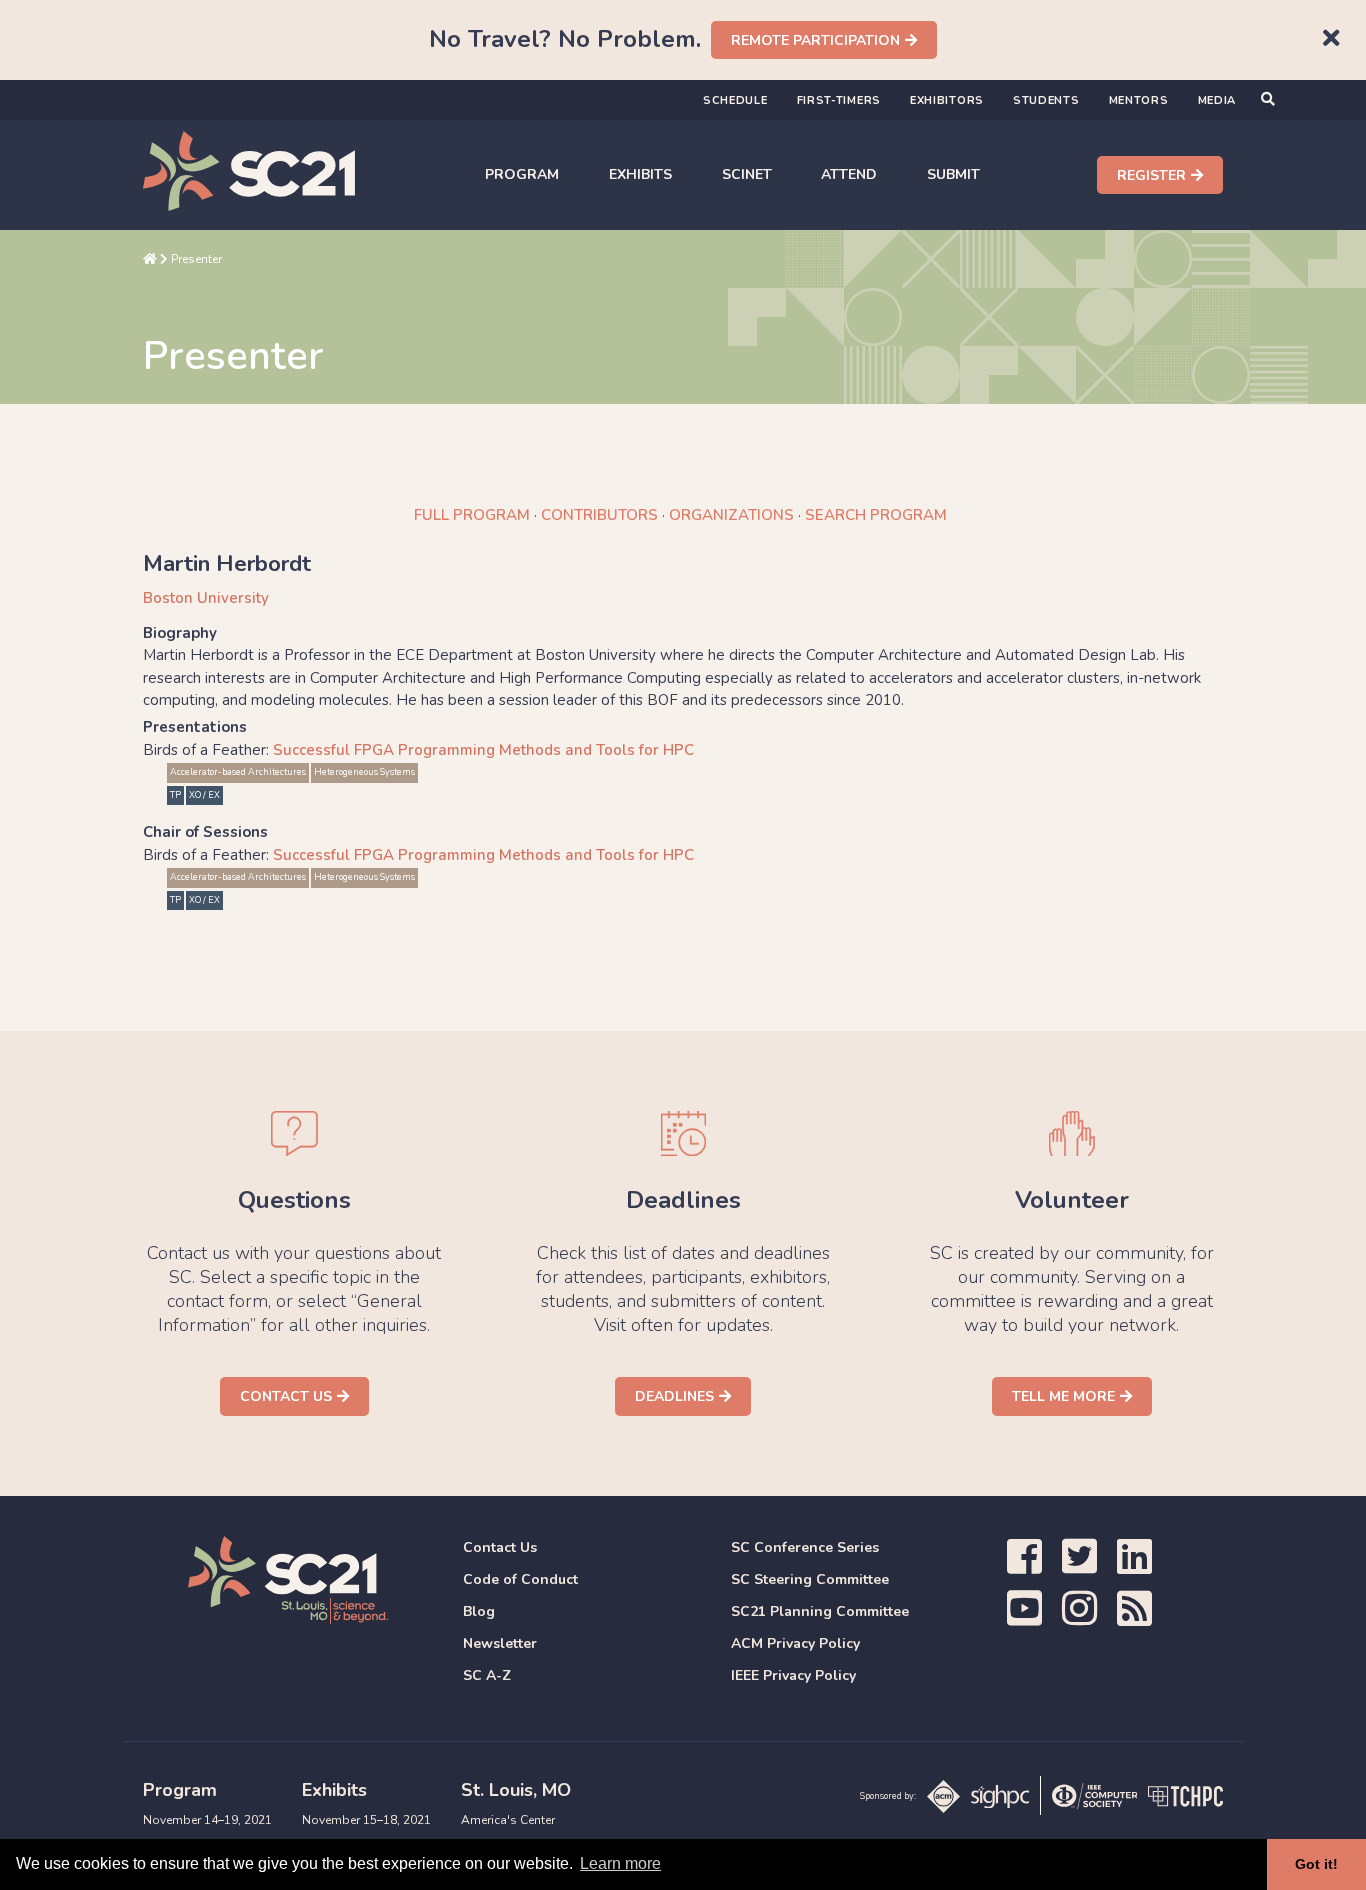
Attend (849, 174)
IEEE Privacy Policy (793, 1675)
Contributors (599, 515)
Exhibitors (947, 100)
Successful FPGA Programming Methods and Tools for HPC (483, 750)
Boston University (206, 598)
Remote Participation (815, 40)
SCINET (747, 174)
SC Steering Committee (810, 1579)
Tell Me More (1063, 1396)
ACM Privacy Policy (795, 1643)
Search (876, 515)
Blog (479, 1611)
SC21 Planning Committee (820, 1611)
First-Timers (839, 100)
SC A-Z (487, 1675)
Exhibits (640, 174)
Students (1046, 100)
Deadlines (674, 1396)
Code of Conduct (520, 1579)
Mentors (1139, 100)
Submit (953, 174)
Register (1151, 175)
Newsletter (500, 1643)
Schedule (735, 100)
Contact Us (286, 1396)
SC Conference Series (805, 1547)
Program (522, 174)
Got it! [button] (1316, 1864)
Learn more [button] (620, 1863)
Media (1217, 100)
